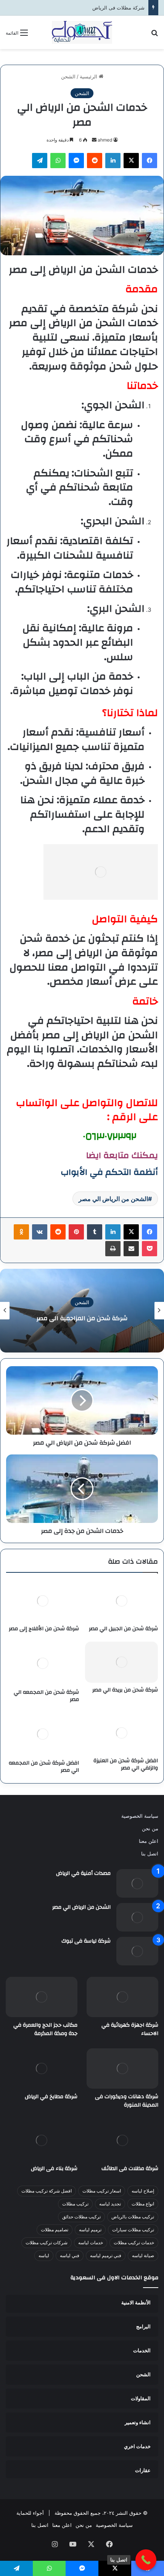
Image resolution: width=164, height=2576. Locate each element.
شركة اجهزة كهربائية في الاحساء (130, 2029)
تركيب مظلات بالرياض (133, 2217)
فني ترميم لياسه (106, 2255)
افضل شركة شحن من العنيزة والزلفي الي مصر (126, 1764)
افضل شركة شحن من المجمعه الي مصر (44, 1767)
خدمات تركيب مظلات (134, 2243)
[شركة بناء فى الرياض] (42, 2140)
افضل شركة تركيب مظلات (47, 2191)
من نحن (150, 1828)
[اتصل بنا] (146, 2560)
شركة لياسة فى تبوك (86, 1941)
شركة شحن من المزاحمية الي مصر (82, 1318)
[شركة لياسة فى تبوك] (137, 1951)
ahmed (105, 140)
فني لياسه (70, 2255)
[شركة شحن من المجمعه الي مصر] (43, 1663)
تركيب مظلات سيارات (133, 2230)
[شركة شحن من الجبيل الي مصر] (121, 1601)
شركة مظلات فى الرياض (118, 8)
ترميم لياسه (90, 2230)
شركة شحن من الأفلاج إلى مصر (44, 1629)
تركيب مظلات (75, 2204)
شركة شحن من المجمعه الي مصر (46, 1696)
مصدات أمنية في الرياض (83, 1873)
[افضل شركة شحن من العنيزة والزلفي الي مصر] (121, 1733)
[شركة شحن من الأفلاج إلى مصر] (43, 1601)
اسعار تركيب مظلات (102, 2191)
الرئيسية (89, 76)
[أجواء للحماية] (82, 32)
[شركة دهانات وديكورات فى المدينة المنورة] (122, 2068)
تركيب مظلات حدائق (81, 2217)
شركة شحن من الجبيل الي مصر (123, 1629)
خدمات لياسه (91, 2243)
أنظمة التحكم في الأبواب (109, 1172)
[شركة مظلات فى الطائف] (122, 2140)
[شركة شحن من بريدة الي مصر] (121, 1662)
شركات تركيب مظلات (47, 2243)
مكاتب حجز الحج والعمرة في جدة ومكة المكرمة (45, 2029)
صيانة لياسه (143, 2255)
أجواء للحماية (30, 2513)
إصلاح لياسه (143, 2191)
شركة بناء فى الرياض (54, 2169)
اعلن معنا (149, 1841)
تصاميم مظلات (55, 2230)
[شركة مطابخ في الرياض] (42, 2068)
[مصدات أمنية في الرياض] (137, 1883)
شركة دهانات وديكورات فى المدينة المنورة (127, 2101)
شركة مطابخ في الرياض (51, 2097)
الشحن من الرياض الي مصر (113, 1199)
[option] (82, 1311)
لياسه (44, 2255)
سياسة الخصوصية (140, 1816)
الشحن (68, 76)
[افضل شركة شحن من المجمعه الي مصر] (43, 1734)
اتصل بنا (150, 1854)
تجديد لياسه (110, 2204)
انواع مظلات (143, 2204)
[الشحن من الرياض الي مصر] (137, 1917)
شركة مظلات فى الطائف (130, 2169)
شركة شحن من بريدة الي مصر (125, 1690)
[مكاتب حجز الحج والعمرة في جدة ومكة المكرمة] (42, 1997)
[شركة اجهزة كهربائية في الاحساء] (122, 1997)
